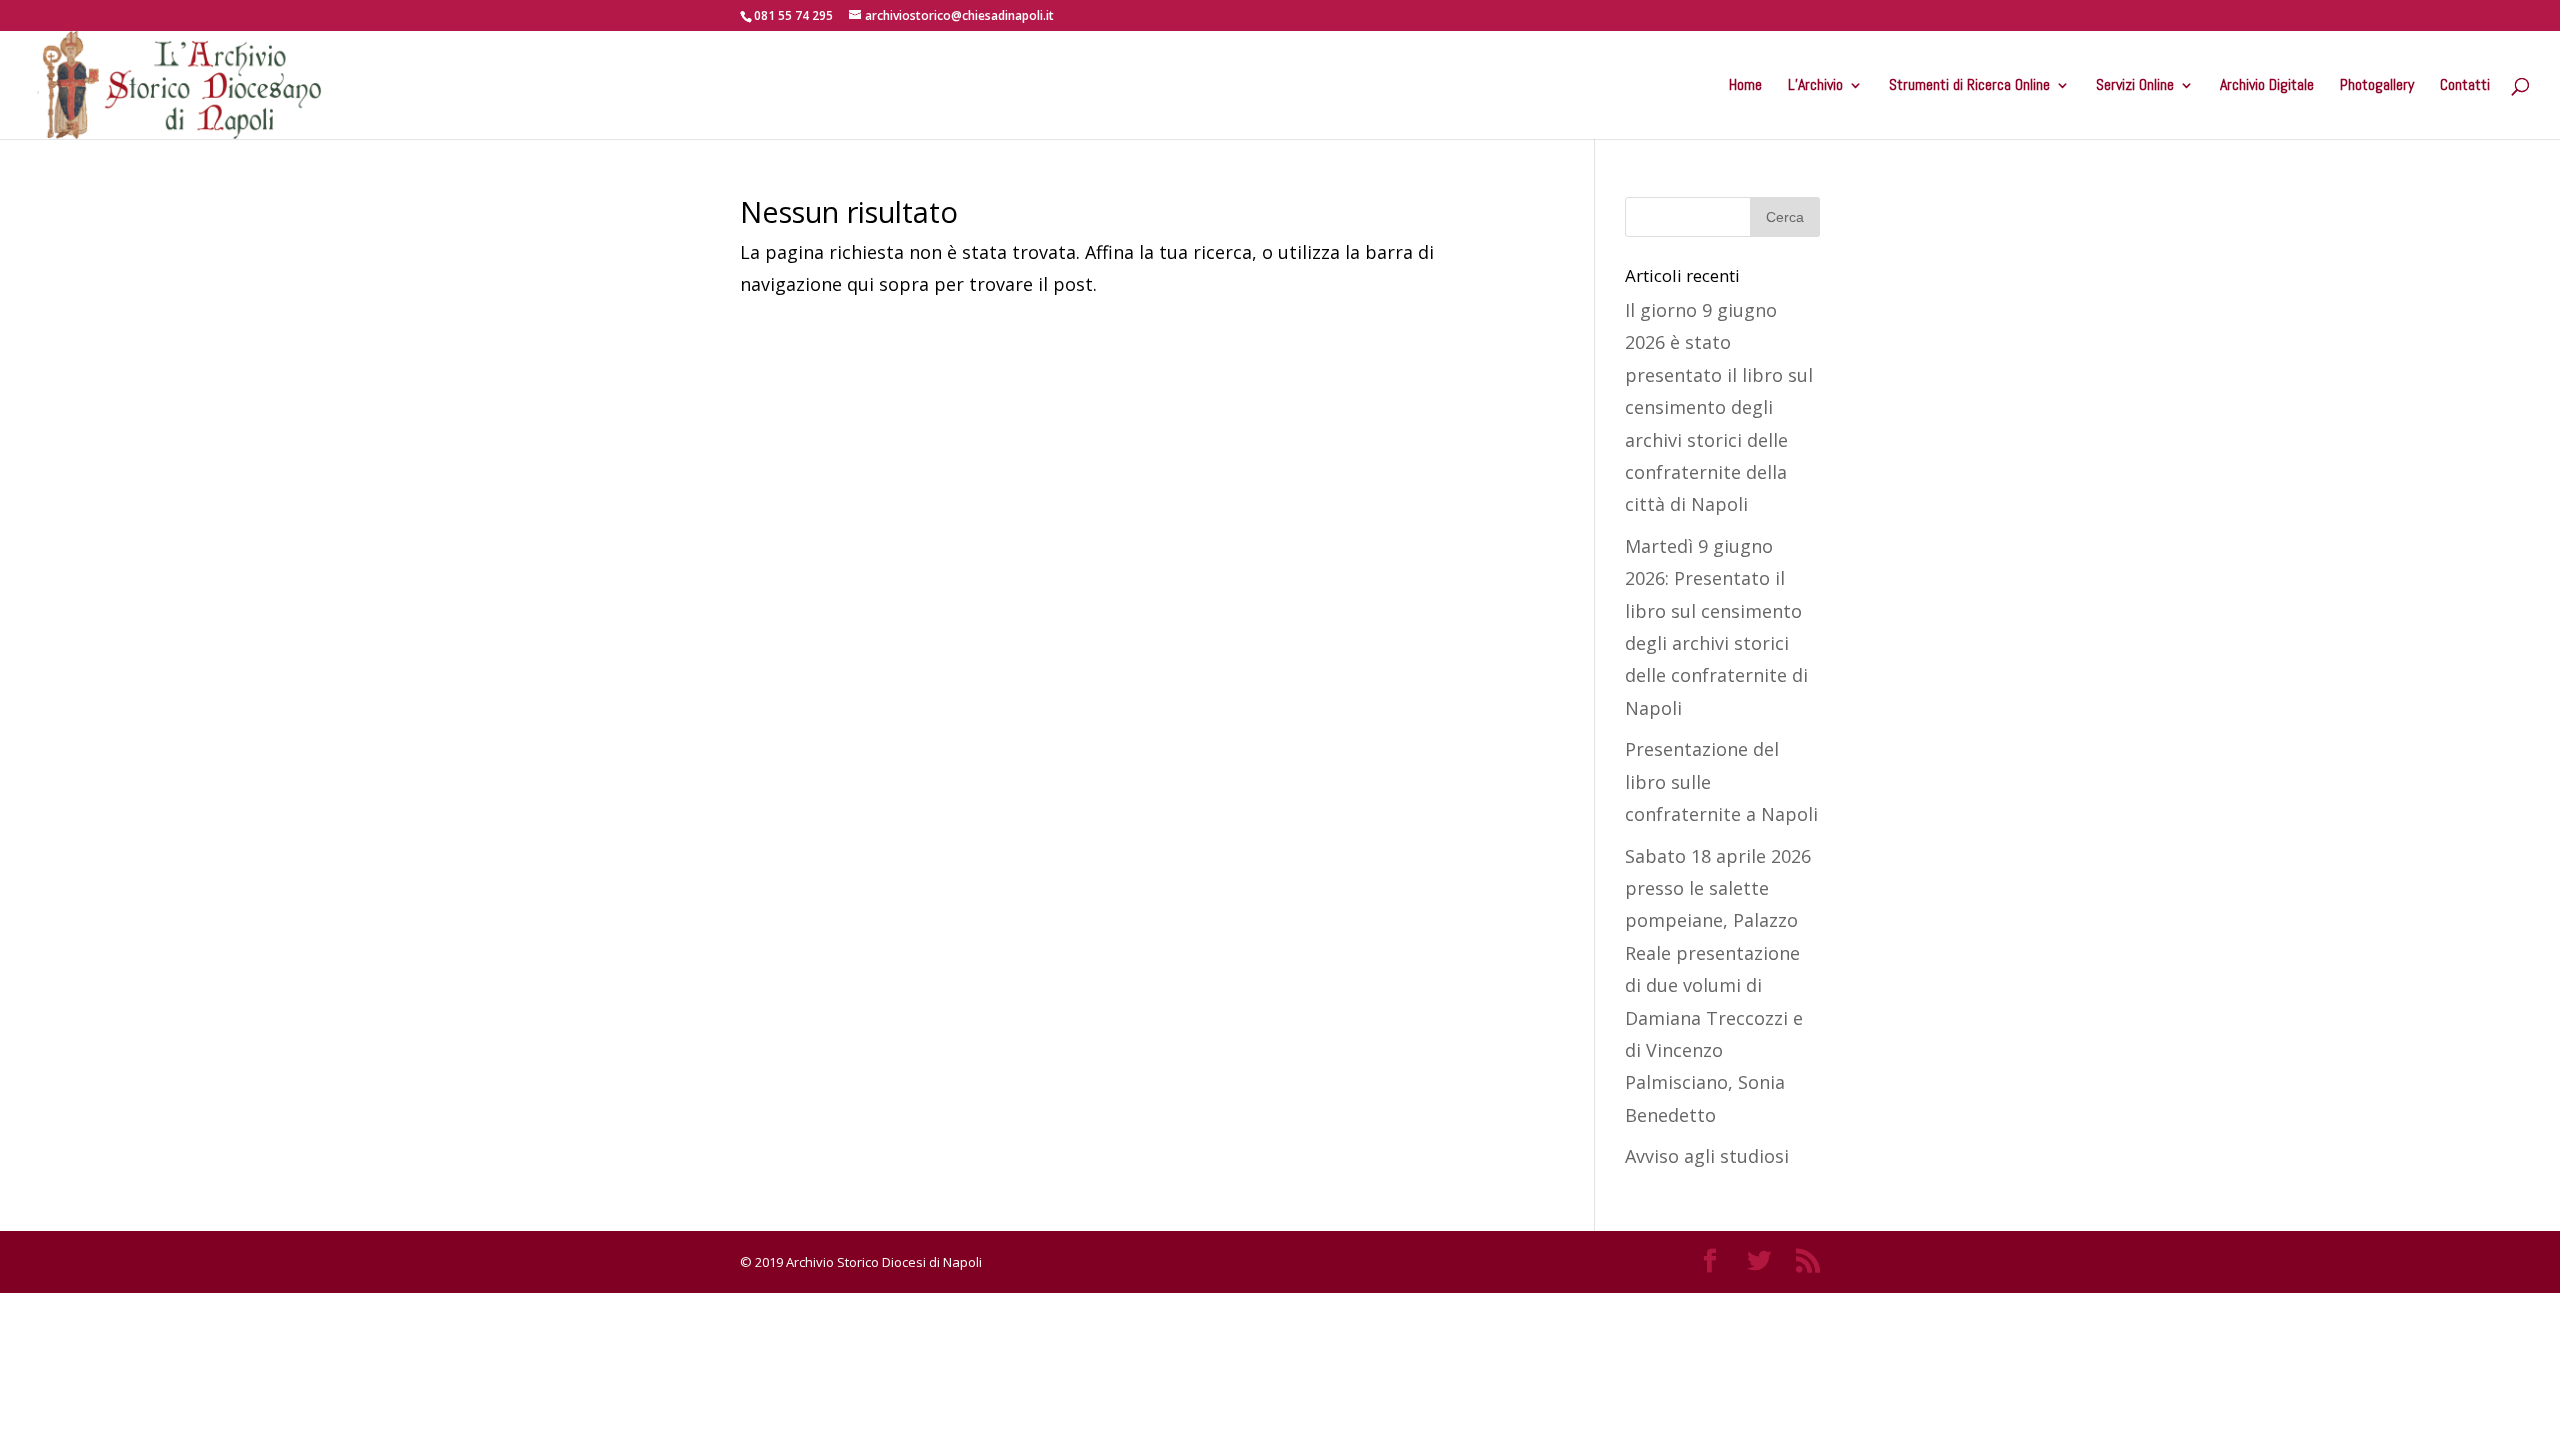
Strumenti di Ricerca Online (1969, 86)
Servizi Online (2135, 86)
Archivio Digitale (2267, 86)
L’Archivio (1815, 86)
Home (1745, 86)
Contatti (2465, 86)
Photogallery (2377, 86)
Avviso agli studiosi (1707, 1156)
